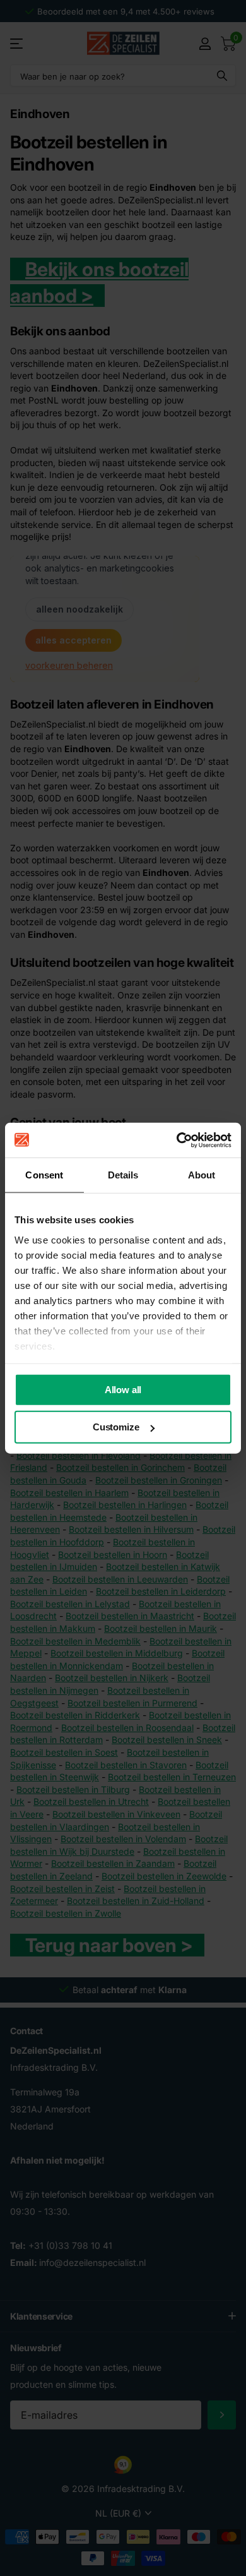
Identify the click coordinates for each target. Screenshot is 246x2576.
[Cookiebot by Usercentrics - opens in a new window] (177, 1140)
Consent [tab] (44, 1175)
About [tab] (202, 1175)
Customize (116, 1427)
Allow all (123, 1390)
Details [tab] (123, 1175)
